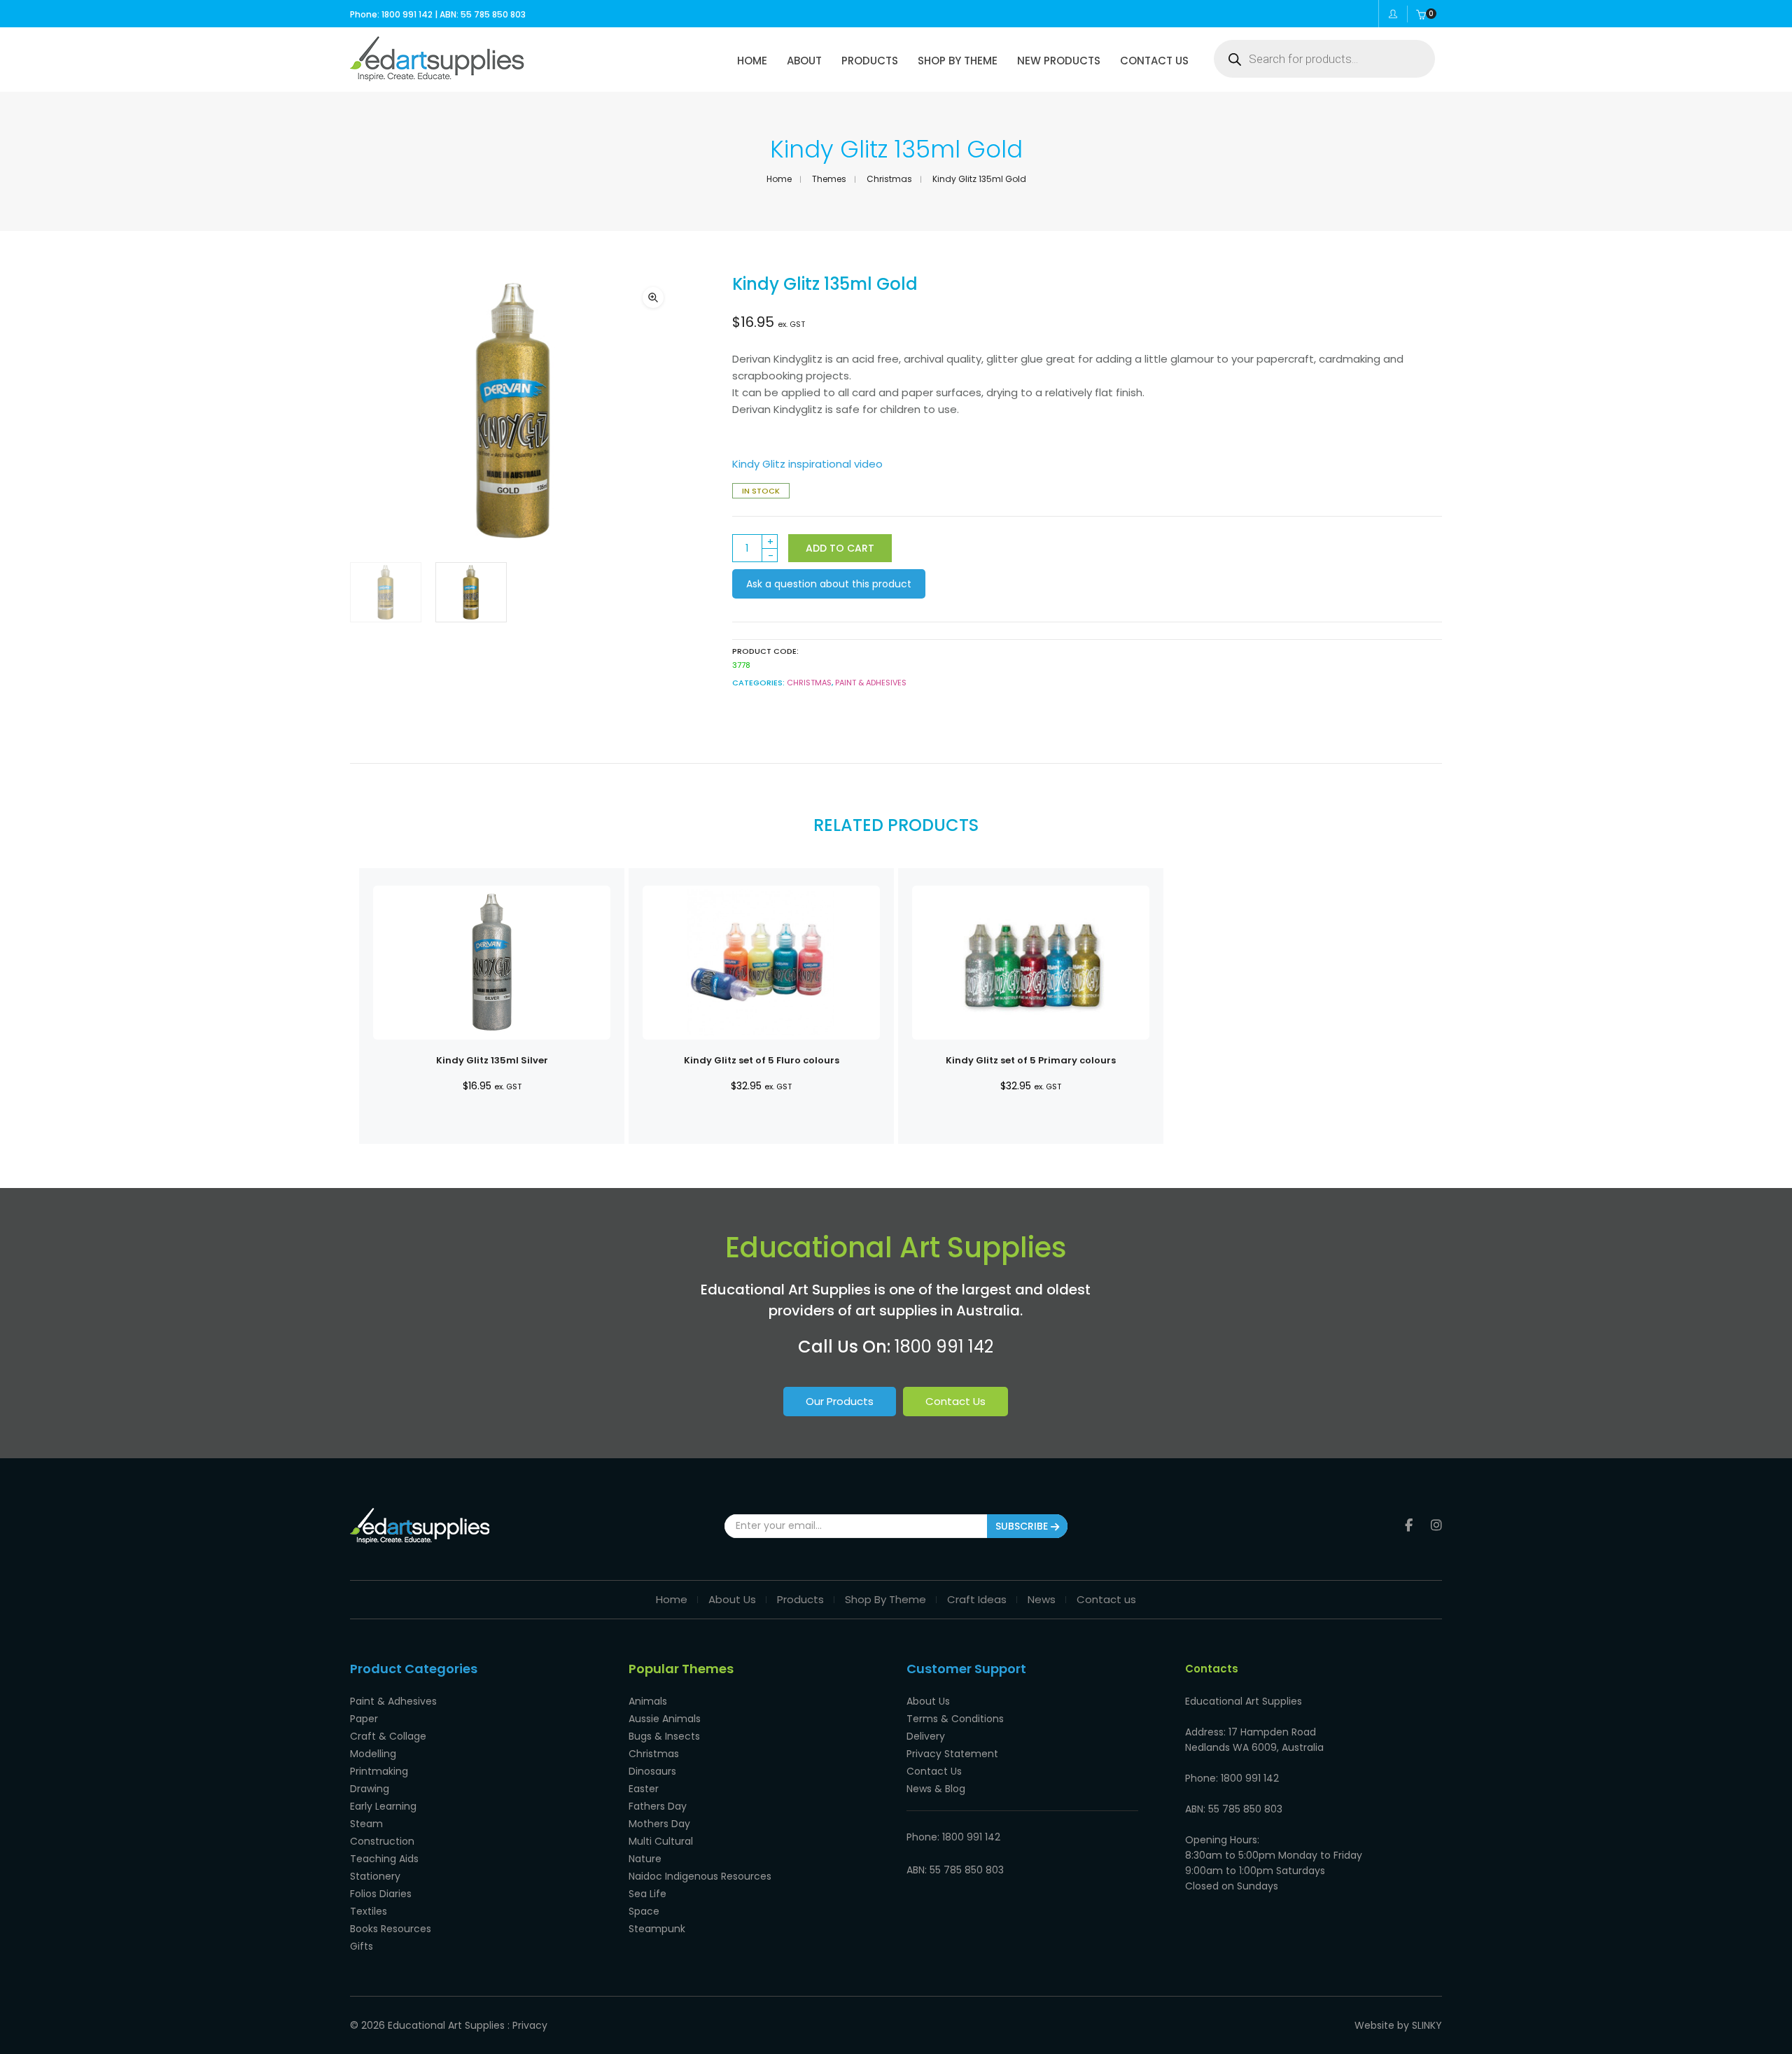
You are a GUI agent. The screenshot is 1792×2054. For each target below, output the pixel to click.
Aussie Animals (665, 1719)
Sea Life (647, 1894)
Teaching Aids (384, 1859)
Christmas (889, 179)
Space (644, 1911)
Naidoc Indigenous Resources (700, 1876)
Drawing (370, 1789)
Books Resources (391, 1929)
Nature (645, 1859)
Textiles (369, 1911)
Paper (364, 1719)
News (1042, 1599)
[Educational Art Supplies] (437, 76)
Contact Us (955, 1401)
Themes (829, 179)
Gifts (362, 1946)
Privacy (530, 2025)
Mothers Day (659, 1824)
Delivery (926, 1736)
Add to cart (840, 548)
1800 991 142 (944, 1347)
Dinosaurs (652, 1771)
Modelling (373, 1754)
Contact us (1106, 1599)
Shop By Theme (885, 1599)
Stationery (375, 1876)
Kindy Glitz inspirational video (807, 464)
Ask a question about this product (829, 584)
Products (800, 1599)
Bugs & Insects (664, 1736)
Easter (644, 1789)
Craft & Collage (388, 1736)
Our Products (840, 1401)
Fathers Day (658, 1806)
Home (779, 179)
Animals (648, 1701)
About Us (732, 1599)
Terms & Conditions (955, 1719)
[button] (653, 298)
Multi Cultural (661, 1841)
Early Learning (383, 1806)
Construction (382, 1841)
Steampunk (657, 1929)
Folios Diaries (381, 1894)
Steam (366, 1824)
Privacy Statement (952, 1754)
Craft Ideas (977, 1599)
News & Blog (936, 1789)
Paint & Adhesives (871, 683)
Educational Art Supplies (446, 2025)
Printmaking (379, 1771)
